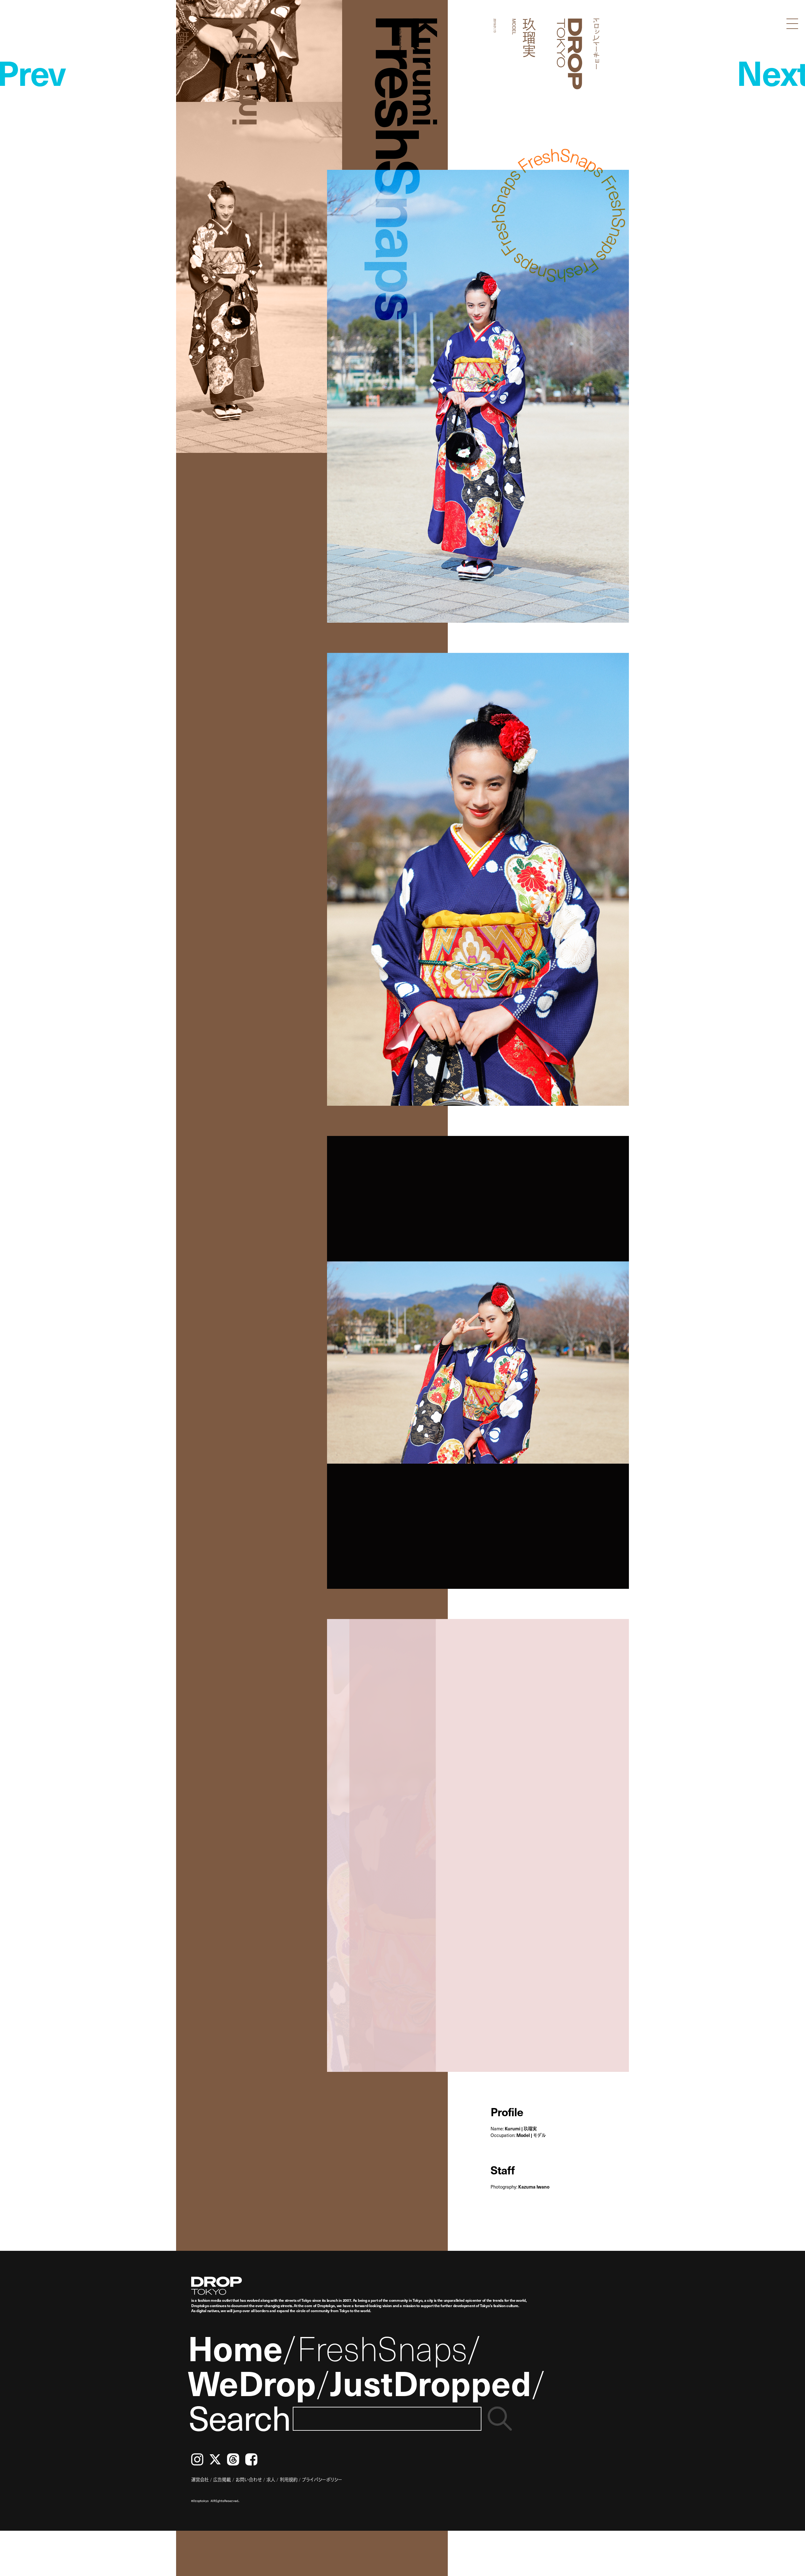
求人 (271, 2479)
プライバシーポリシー (322, 2479)
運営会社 (200, 2479)
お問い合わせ (249, 2479)
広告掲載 (222, 2479)
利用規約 (289, 2479)
